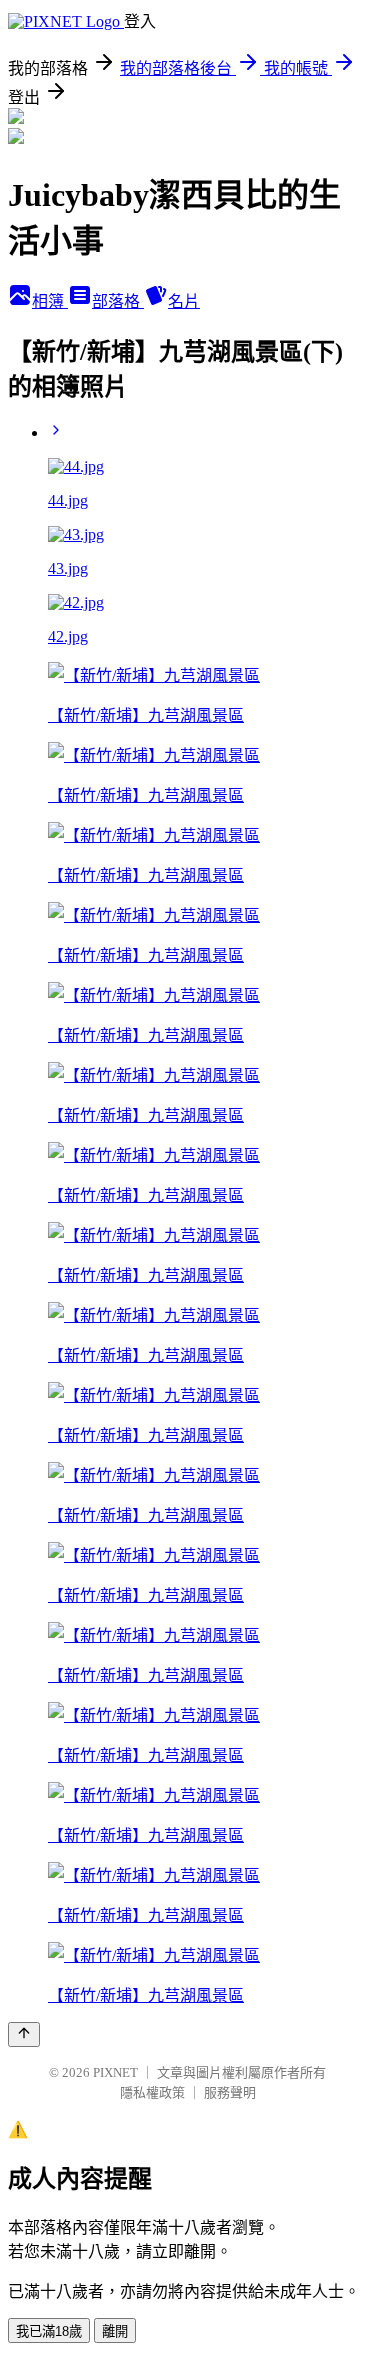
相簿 (50, 301)
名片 (184, 301)
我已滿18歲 (49, 2331)
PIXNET (115, 2072)
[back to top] (24, 2034)
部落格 (118, 301)
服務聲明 (230, 2092)
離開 (115, 2331)
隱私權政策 (152, 2092)
